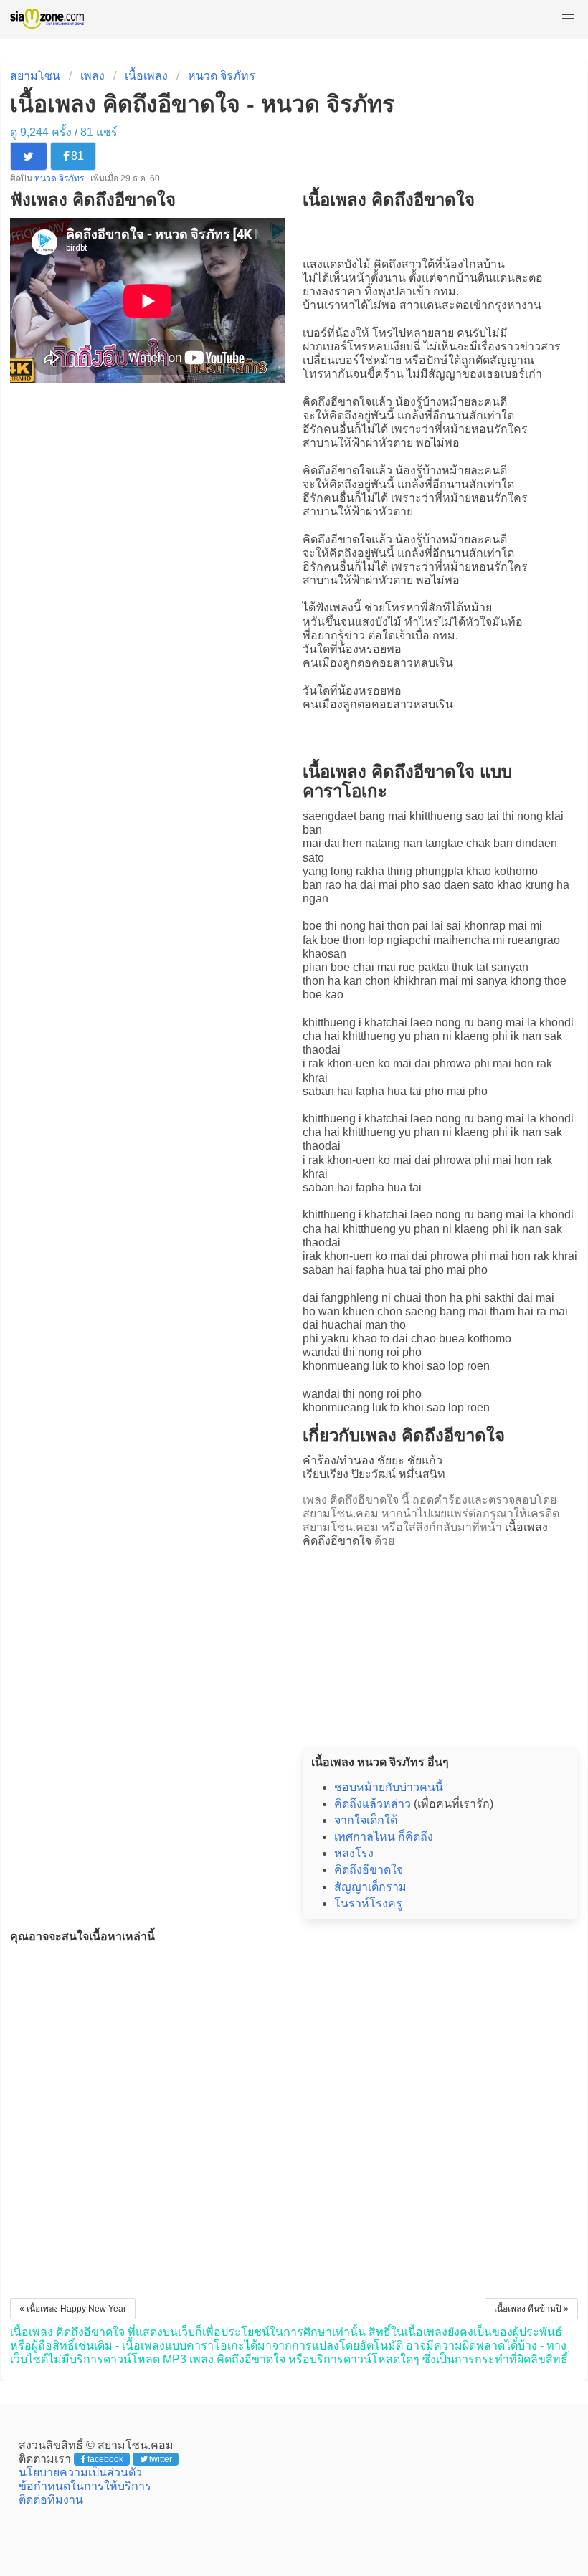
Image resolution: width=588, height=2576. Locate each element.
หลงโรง (354, 1853)
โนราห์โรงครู (368, 1903)
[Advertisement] (440, 1643)
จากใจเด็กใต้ (366, 1820)
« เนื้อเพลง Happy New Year (73, 2309)
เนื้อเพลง (146, 76)
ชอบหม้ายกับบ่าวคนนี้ (389, 1787)
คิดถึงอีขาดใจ (337, 402)
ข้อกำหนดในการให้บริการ (85, 2486)
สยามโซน (35, 76)
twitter (161, 2459)
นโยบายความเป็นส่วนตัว (80, 2472)
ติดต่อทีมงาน (51, 2500)
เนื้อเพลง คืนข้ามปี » (531, 2309)
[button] (568, 19)
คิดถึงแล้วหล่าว (373, 1804)
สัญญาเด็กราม (370, 1887)
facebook (105, 2459)
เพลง (93, 76)
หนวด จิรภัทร (222, 76)
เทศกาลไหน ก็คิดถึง (384, 1837)
